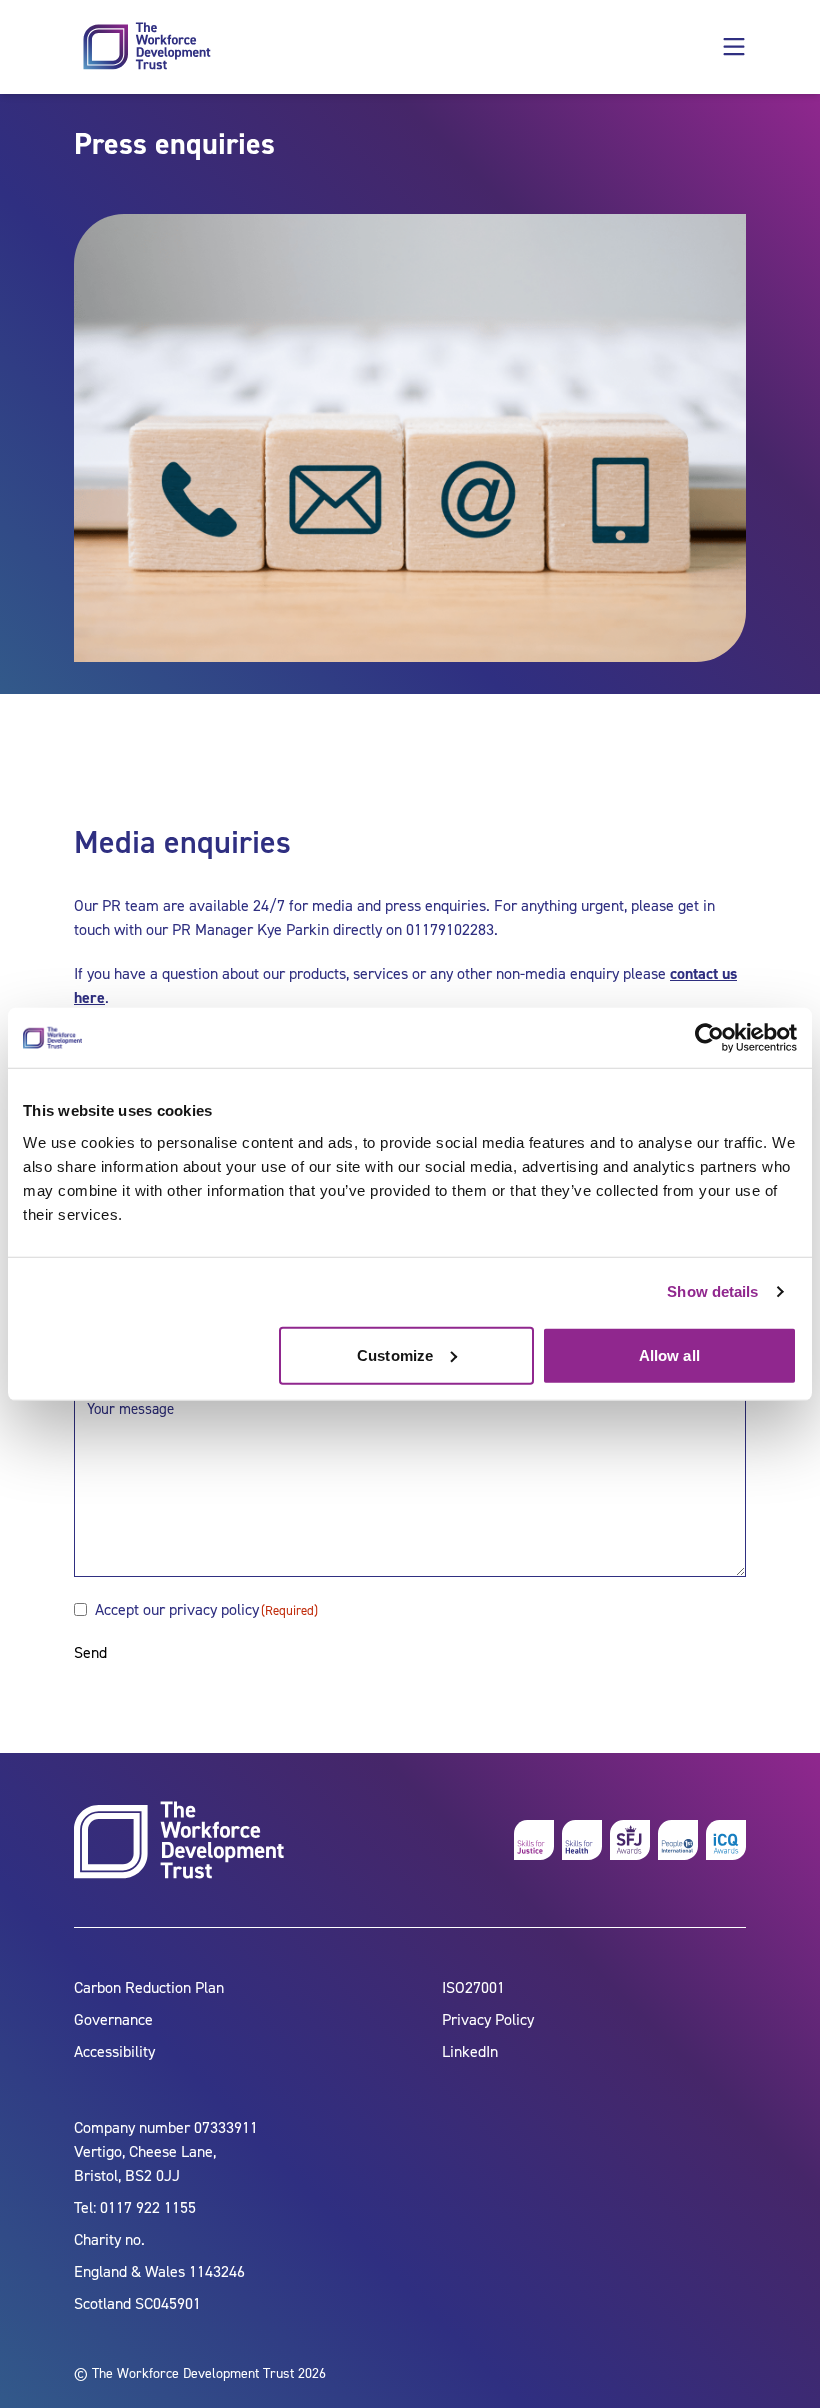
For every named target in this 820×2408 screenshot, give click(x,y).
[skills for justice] (534, 1840)
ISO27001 (473, 1987)
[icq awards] (726, 1840)
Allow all (669, 1354)
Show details (712, 1291)
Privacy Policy (488, 2019)
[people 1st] (678, 1840)
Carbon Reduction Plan (149, 1987)
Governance (113, 2019)
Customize (395, 1354)
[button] (734, 47)
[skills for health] (582, 1840)
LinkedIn (470, 2051)
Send (90, 1652)
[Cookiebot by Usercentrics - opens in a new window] (709, 1038)
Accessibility (114, 2051)
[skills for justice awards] (630, 1840)
